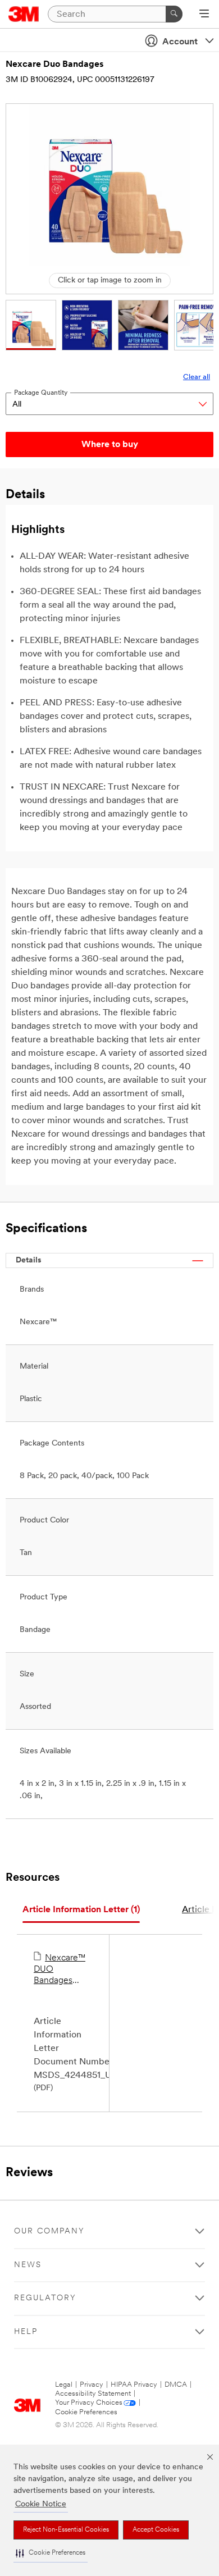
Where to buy (110, 445)
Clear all (197, 377)
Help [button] (26, 2332)
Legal (64, 2385)
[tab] (81, 1910)
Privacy (92, 2385)
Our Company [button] (49, 2231)
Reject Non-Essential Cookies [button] (66, 2530)
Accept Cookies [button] (156, 2530)
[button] (51, 2553)
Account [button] (180, 42)
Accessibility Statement (93, 2394)
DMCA (176, 2385)
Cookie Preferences (86, 2412)
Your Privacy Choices (89, 2403)
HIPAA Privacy (134, 2385)
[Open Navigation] (204, 15)
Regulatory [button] (45, 2298)
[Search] (174, 14)
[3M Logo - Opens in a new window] (24, 14)
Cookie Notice (41, 2504)
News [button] (28, 2265)
